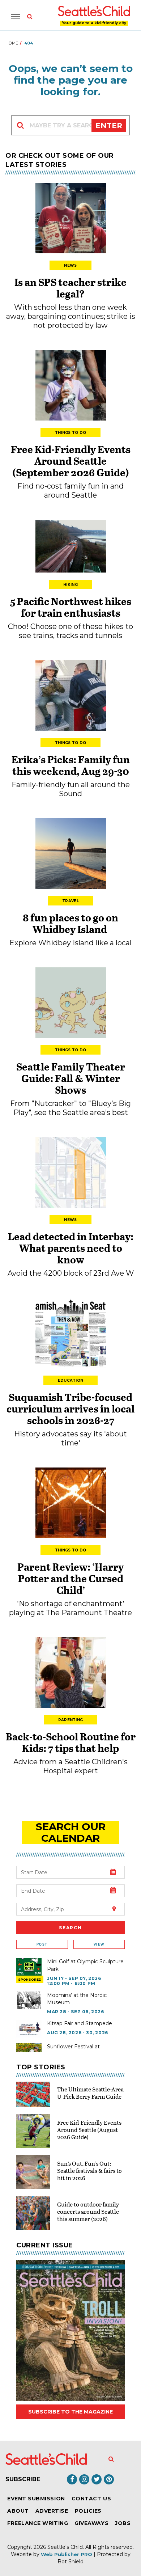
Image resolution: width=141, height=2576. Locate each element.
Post (42, 1944)
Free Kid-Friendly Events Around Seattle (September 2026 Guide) (71, 461)
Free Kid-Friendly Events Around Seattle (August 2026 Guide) (89, 2130)
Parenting (71, 1720)
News (70, 265)
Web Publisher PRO (67, 2554)
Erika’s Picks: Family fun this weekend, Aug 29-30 (71, 765)
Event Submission (36, 2499)
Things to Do (71, 433)
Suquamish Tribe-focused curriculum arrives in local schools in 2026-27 (70, 1409)
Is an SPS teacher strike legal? (70, 288)
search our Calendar (71, 1832)
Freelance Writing (38, 2523)
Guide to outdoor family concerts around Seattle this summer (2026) (88, 2211)
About (18, 2511)
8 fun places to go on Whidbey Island (70, 923)
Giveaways (91, 2523)
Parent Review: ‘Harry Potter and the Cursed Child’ (70, 1578)
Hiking (70, 585)
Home (12, 43)
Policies (88, 2511)
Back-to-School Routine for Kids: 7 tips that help (71, 1742)
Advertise (52, 2511)
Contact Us (91, 2499)
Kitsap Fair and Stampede (80, 2023)
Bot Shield (70, 2562)
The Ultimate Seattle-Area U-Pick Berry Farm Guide (90, 2093)
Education (71, 1380)
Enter (109, 126)
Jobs (123, 2523)
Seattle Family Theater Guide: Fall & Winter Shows (71, 1078)
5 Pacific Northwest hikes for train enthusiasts (71, 607)
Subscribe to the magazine (70, 2412)
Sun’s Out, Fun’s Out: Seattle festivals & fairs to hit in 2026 (89, 2170)
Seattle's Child (65, 2547)
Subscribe (23, 2479)
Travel (70, 901)
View (99, 1944)
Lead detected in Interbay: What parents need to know (71, 1248)
